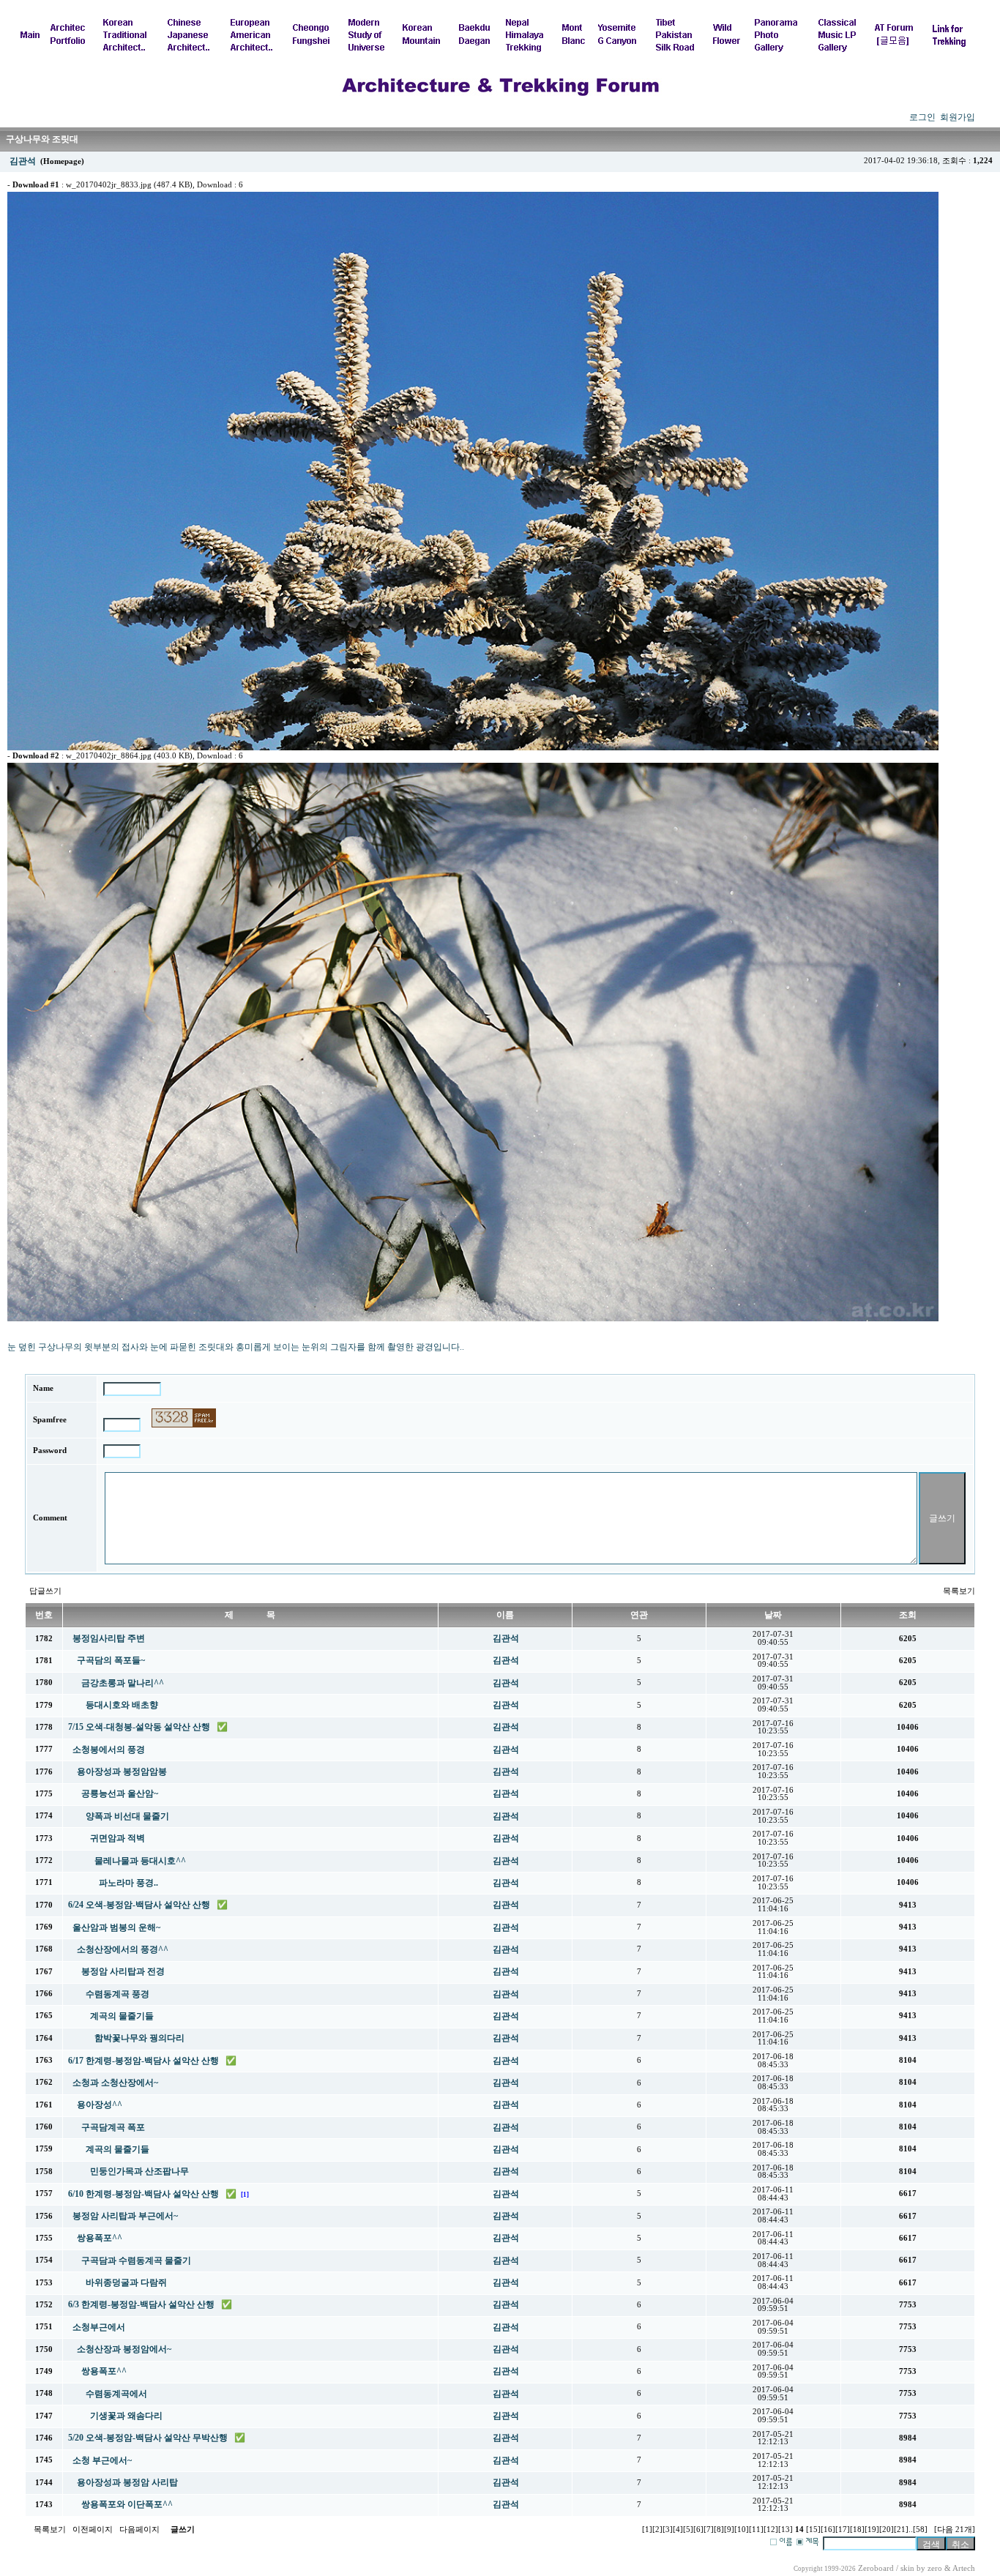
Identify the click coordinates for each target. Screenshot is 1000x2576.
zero (935, 2568)
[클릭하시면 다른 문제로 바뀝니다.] (184, 1418)
